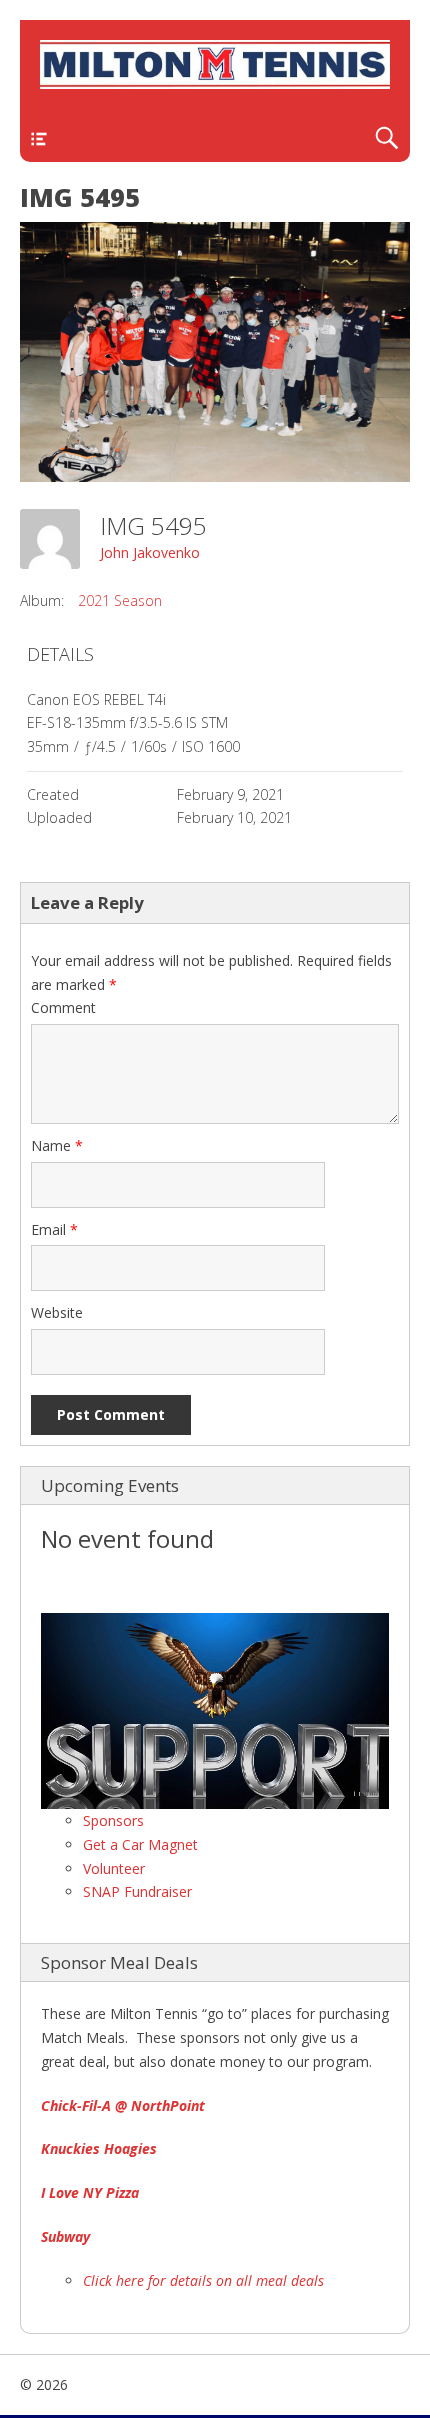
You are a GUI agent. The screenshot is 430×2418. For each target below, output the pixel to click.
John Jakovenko (150, 552)
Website (57, 1312)
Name (57, 1145)
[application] (215, 1711)
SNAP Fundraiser (137, 1891)
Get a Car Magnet (140, 1844)
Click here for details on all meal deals (203, 2280)
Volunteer (114, 1868)
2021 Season (120, 600)
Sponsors (113, 1820)
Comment (63, 1007)
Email (54, 1229)
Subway (65, 2236)
